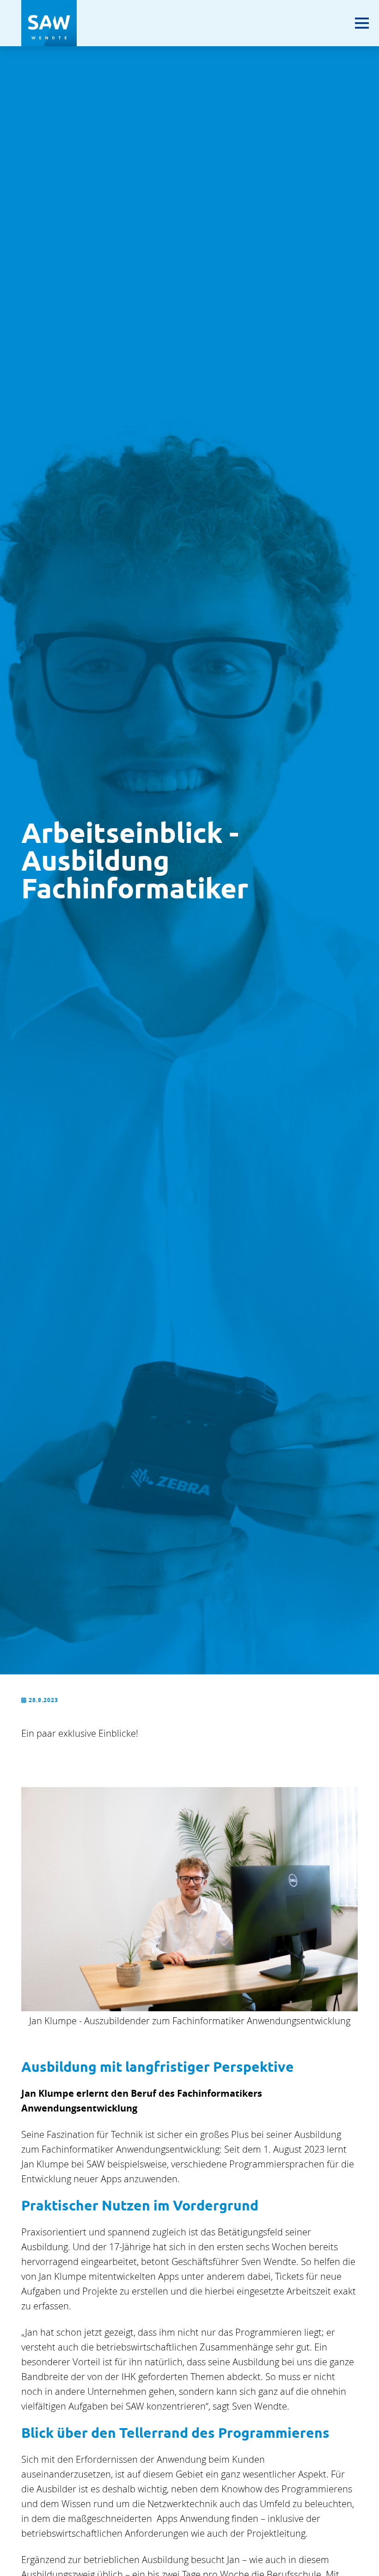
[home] (49, 23)
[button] (362, 28)
